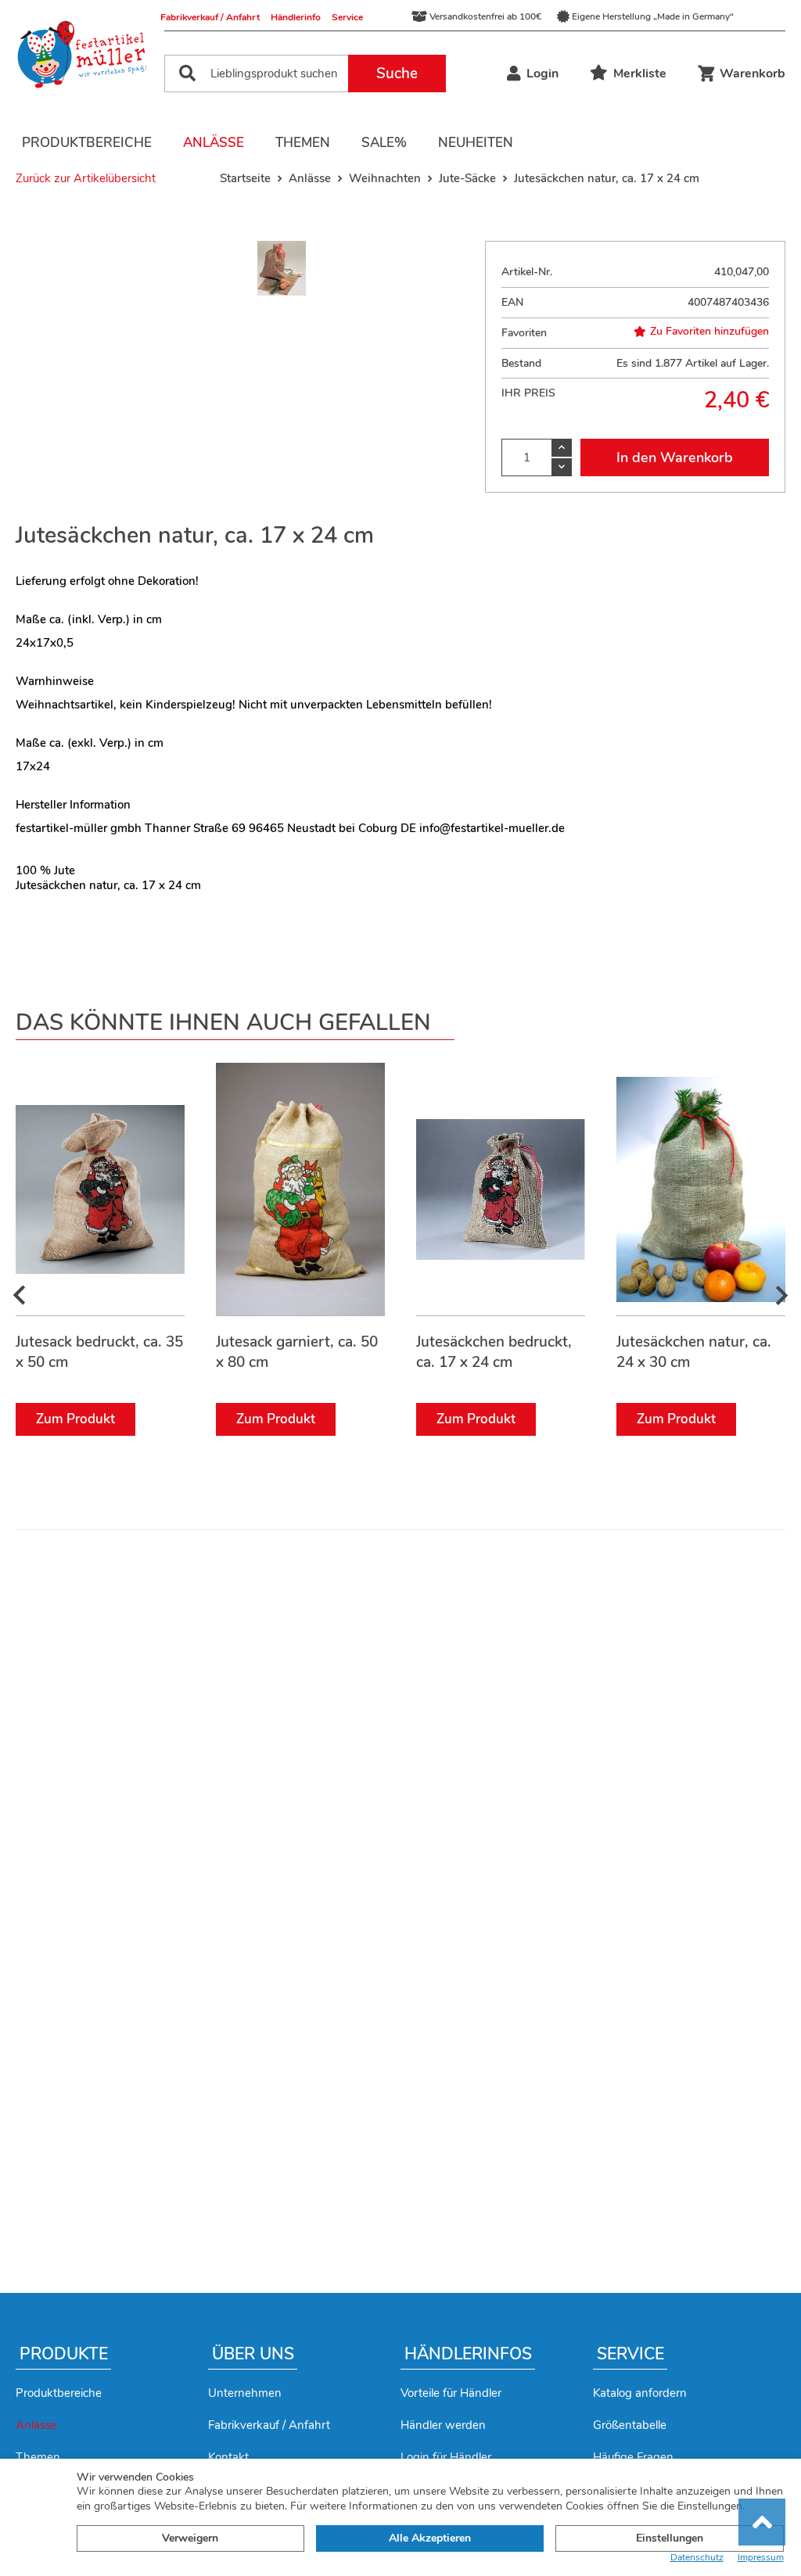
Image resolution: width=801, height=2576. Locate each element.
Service (347, 17)
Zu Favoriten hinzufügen (709, 332)
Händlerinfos (468, 2354)
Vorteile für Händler (451, 2393)
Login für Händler (446, 2457)
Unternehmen (245, 2393)
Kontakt (228, 2457)
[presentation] (20, 1296)
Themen (303, 143)
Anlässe (214, 143)
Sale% (384, 143)
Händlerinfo (296, 17)
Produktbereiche (87, 143)
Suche (397, 74)
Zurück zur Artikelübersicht (86, 178)
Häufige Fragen (633, 2457)
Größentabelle (630, 2425)
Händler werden (443, 2425)
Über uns (253, 2354)
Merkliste (640, 74)
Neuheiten (476, 143)
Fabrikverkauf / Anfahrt (210, 17)
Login (542, 74)
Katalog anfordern (640, 2393)
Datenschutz (697, 2558)
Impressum (761, 2558)
